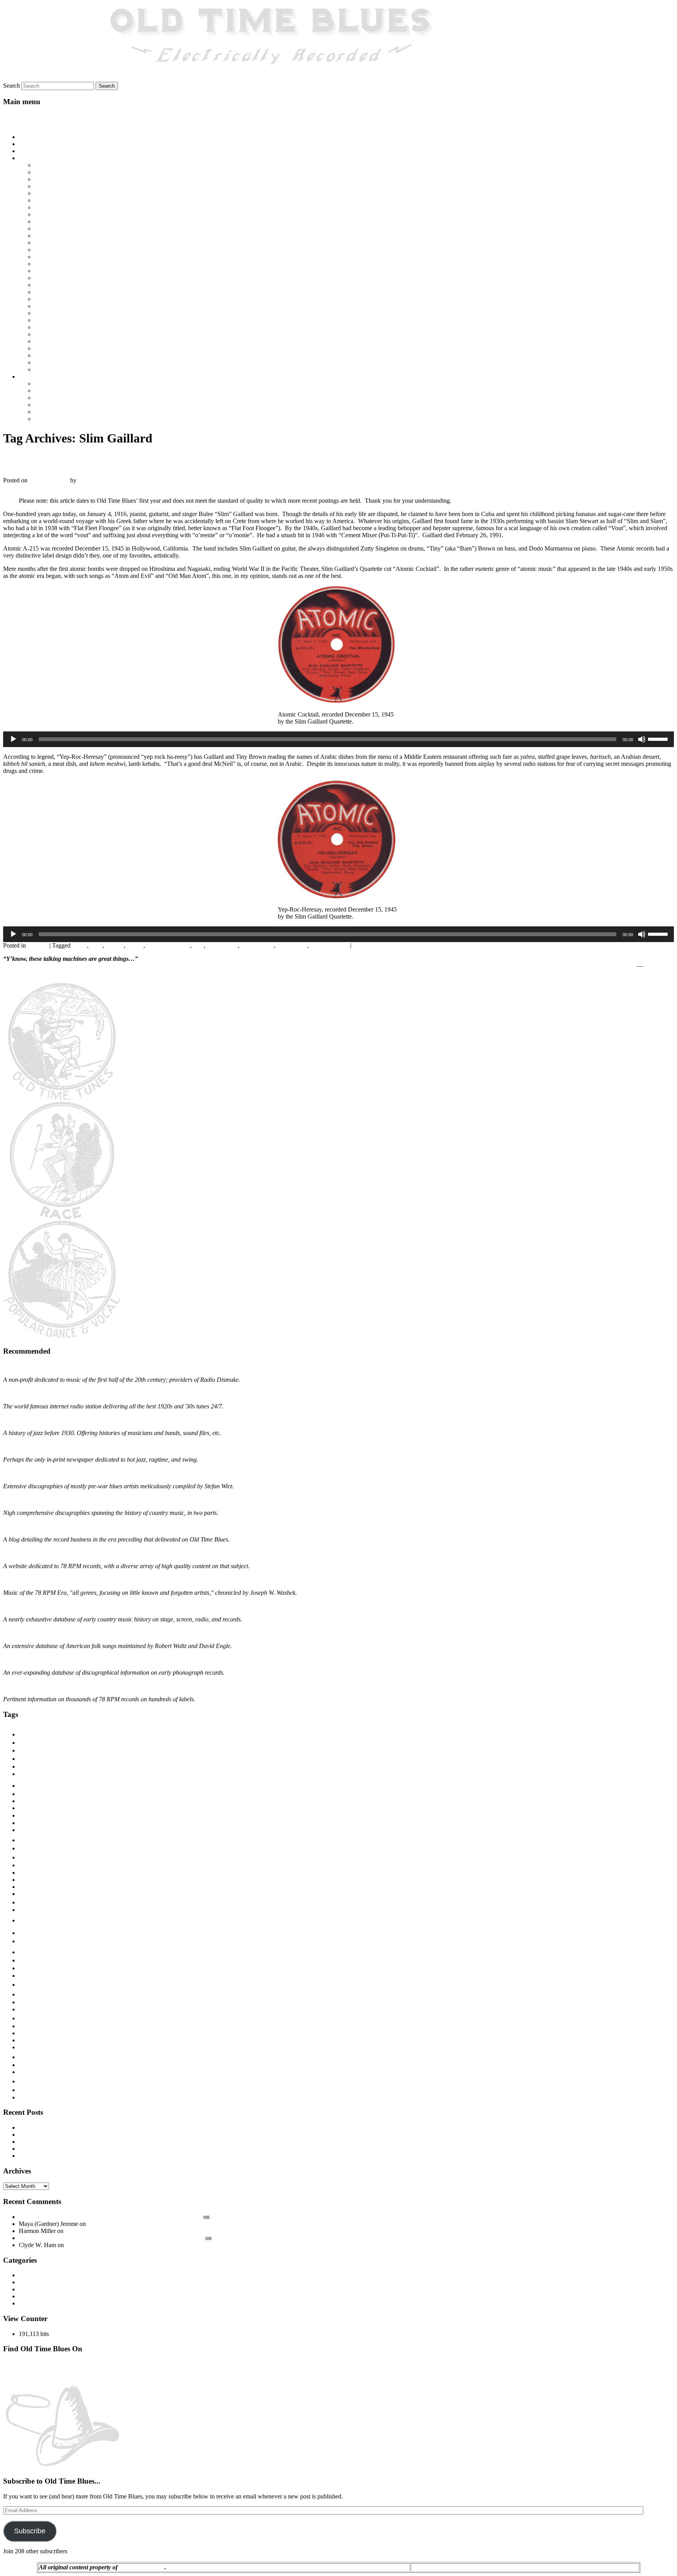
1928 (26, 1758)
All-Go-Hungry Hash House (70, 165)
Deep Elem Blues (56, 214)
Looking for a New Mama (67, 271)
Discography (35, 2275)
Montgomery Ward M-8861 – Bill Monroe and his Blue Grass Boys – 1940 (112, 2149)
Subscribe (30, 2531)
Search (12, 86)
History (28, 2282)
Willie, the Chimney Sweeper (71, 369)
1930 (25, 1774)
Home (26, 137)
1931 (25, 1794)
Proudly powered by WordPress (599, 2567)
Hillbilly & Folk (54, 391)
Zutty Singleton (329, 945)
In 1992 (44, 236)
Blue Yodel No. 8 (56, 186)
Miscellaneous (36, 2289)
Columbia (32, 1865)
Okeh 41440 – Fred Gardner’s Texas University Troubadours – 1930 (150, 2231)
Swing (26, 2040)
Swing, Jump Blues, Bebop (68, 412)
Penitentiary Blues (57, 299)
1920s (33, 1733)
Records (38, 945)
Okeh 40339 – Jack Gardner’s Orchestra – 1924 (147, 2224)
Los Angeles (222, 945)
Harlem (26, 1910)
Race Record (40, 1994)
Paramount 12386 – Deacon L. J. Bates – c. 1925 (80, 2127)
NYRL (26, 1961)
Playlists (29, 376)
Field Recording (37, 1894)
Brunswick (34, 1848)
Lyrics (26, 158)
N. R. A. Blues (53, 292)
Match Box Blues (56, 278)
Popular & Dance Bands (65, 405)
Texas (30, 2056)
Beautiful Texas (54, 172)
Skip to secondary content (35, 124)
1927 (26, 1750)
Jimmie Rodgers (33, 1942)
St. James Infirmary (58, 313)
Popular (32, 1984)
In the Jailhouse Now (61, 243)
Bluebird (27, 1830)
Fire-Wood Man (54, 221)
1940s (80, 945)
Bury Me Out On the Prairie (69, 200)
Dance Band (32, 1880)
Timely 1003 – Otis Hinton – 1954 (62, 2156)
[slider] (659, 738)
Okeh (26, 1968)
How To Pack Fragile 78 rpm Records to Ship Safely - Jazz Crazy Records (111, 2238)
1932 (24, 1801)
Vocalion (31, 2090)
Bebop (135, 945)
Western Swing (53, 419)
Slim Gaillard (257, 945)
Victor (30, 2080)
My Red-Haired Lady (61, 285)
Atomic (115, 945)
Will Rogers (659, 966)
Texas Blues (33, 2065)
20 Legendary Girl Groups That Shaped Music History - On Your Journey (110, 2217)
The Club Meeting (57, 334)
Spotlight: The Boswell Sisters (249, 2217)
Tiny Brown (292, 945)
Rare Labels (29, 2003)
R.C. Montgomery (142, 2567)
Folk (26, 1902)
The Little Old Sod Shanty (67, 341)
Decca (24, 1887)
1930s (33, 1784)
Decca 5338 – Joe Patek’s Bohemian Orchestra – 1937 (86, 2142)
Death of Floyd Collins (63, 207)
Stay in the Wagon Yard (64, 320)
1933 (24, 1808)
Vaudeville (32, 2072)
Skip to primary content (32, 116)
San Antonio (32, 2010)
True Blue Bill (52, 362)
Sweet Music (30, 2034)
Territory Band (37, 2047)
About (27, 144)
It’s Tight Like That (58, 250)
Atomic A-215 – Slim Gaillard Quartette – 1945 (129, 461)
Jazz (198, 945)
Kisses (43, 264)
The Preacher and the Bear (67, 355)
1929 (26, 1766)
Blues (42, 384)
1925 (24, 1743)
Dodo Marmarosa (168, 945)
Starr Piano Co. (33, 2027)
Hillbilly (36, 1919)
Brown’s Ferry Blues (60, 193)
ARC (24, 1823)
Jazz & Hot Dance (57, 398)
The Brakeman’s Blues (63, 327)
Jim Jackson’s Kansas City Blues (75, 257)
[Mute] (642, 739)
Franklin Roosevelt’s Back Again (75, 228)
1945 (96, 945)
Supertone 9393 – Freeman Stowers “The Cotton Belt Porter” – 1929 (104, 2135)
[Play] (13, 739)
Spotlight (30, 2303)
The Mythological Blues (64, 348)
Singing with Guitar (53, 2018)
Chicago (32, 1857)
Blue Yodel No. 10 (58, 179)
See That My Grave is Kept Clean (77, 306)
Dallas (25, 1873)
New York (41, 1951)
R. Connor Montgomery (108, 480)
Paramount (29, 1976)
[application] (338, 739)
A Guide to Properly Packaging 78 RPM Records (274, 2238)
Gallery (28, 151)
